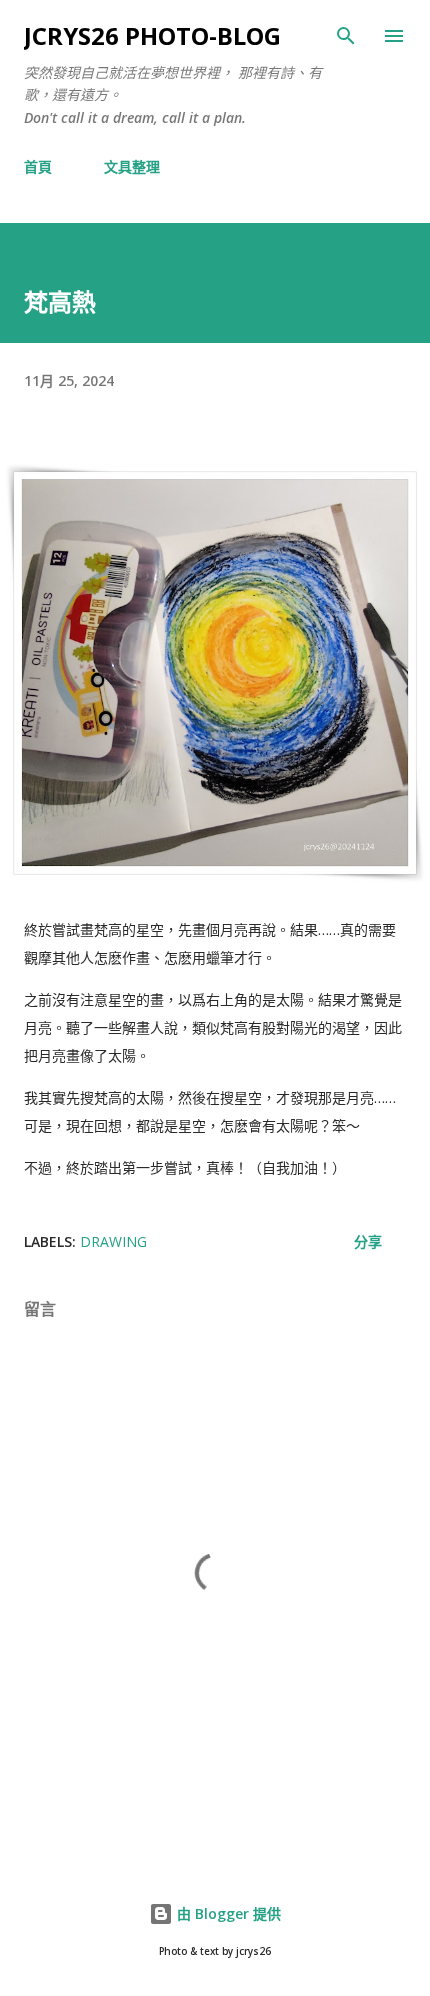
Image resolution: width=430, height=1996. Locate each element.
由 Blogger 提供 (227, 1913)
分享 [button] (368, 1241)
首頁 (38, 166)
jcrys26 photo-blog (152, 35)
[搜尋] (346, 36)
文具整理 (132, 166)
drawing (113, 1241)
